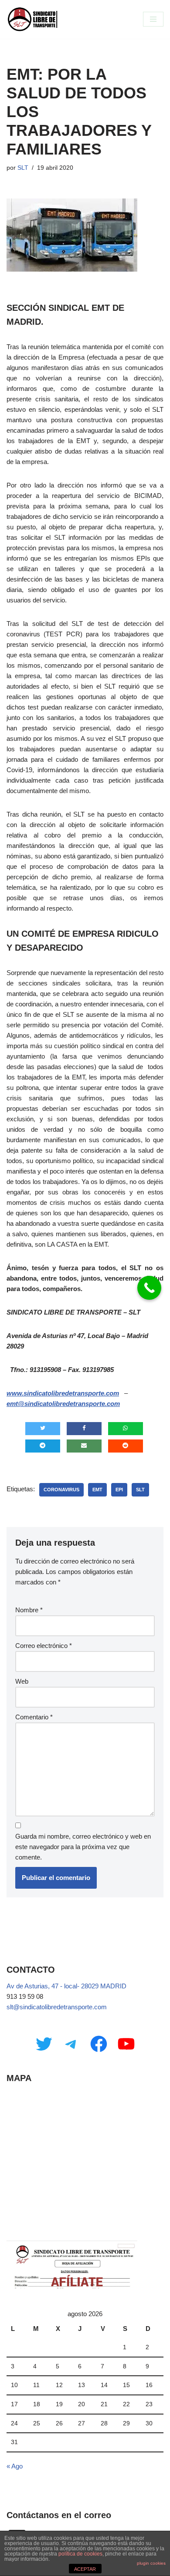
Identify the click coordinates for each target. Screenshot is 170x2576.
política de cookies (80, 2554)
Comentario (34, 1717)
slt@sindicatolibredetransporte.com (57, 2007)
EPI (119, 1490)
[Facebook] (99, 2044)
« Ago (15, 2466)
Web (22, 1681)
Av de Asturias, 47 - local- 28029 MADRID (66, 1986)
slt (140, 1490)
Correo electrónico (44, 1646)
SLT (23, 168)
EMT (97, 1490)
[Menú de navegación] (153, 19)
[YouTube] (126, 2044)
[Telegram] (71, 2044)
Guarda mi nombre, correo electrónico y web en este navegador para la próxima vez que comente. (83, 1847)
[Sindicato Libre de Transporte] (33, 19)
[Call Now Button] (149, 1288)
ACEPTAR (85, 2569)
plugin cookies (151, 2563)
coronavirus (61, 1490)
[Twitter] (44, 2044)
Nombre (29, 1610)
